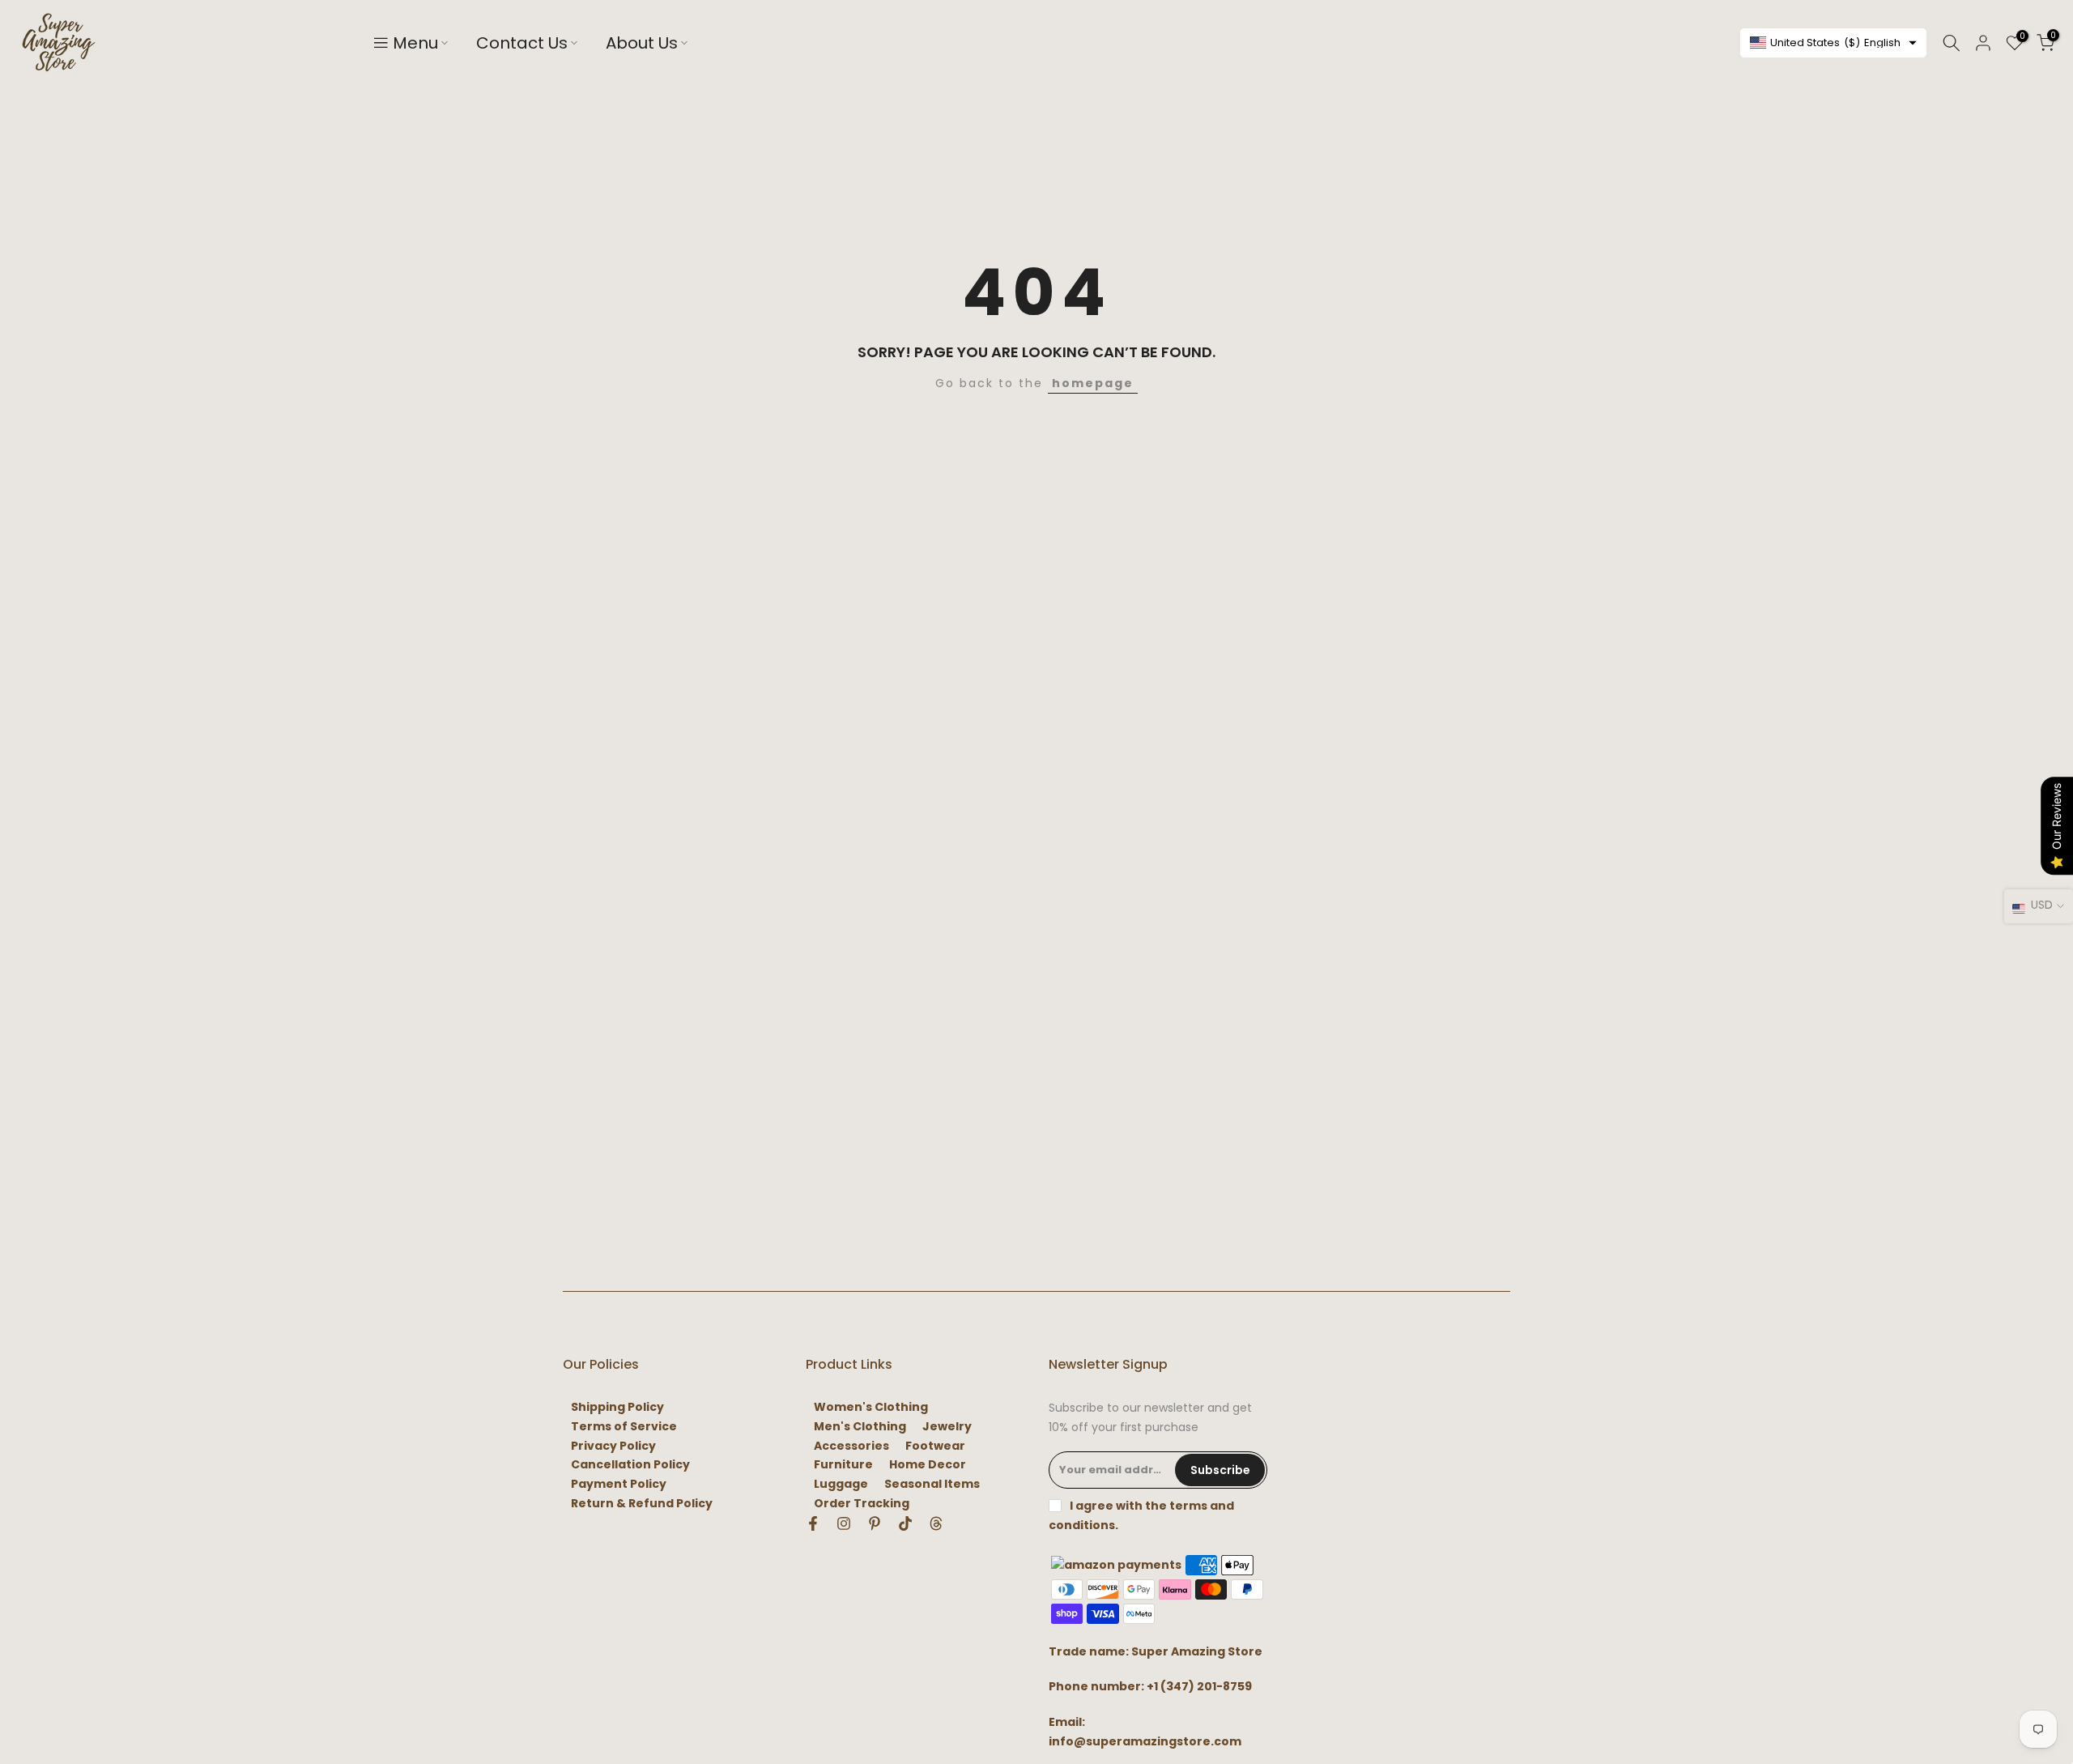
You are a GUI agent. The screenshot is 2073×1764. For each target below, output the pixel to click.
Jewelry (947, 1427)
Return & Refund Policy (642, 1504)
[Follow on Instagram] (844, 1523)
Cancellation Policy (630, 1465)
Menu (415, 43)
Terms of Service (624, 1427)
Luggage (841, 1484)
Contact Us (522, 43)
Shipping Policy (617, 1407)
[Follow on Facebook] (813, 1523)
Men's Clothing (860, 1427)
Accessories (851, 1446)
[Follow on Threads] (936, 1523)
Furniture (843, 1465)
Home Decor (928, 1465)
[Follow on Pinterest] (875, 1523)
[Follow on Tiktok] (905, 1523)
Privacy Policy (613, 1446)
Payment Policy (619, 1484)
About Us (642, 43)
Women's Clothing (871, 1407)
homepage (1093, 383)
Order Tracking (862, 1504)
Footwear (935, 1446)
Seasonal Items (932, 1484)
